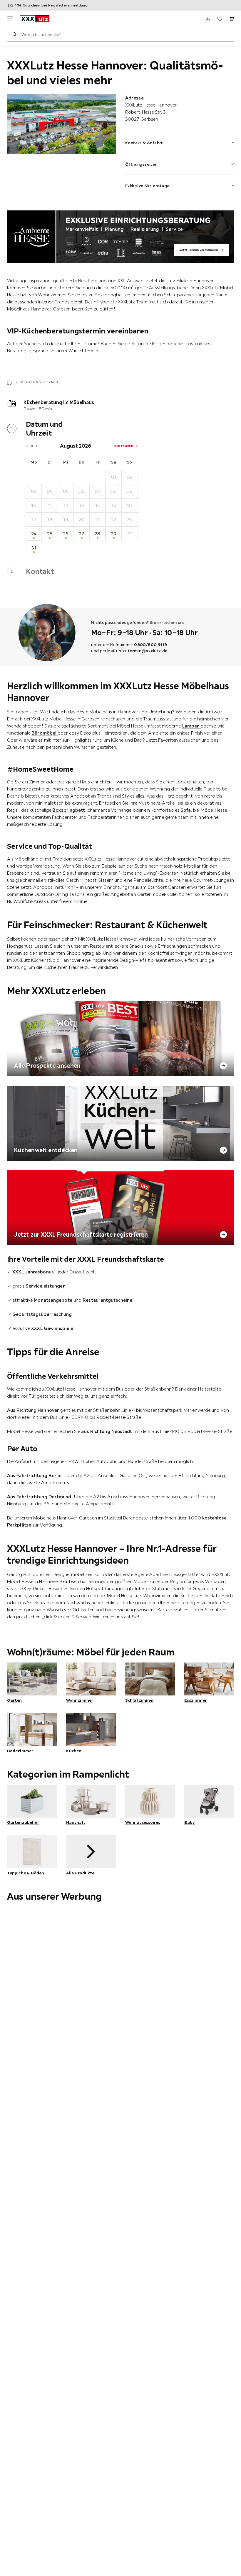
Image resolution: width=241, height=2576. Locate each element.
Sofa (186, 810)
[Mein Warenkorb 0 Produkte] (232, 19)
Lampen (192, 726)
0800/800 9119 (150, 645)
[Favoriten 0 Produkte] (220, 19)
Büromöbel (45, 733)
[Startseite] (9, 382)
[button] (180, 139)
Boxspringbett (69, 810)
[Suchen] (14, 34)
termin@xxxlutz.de (148, 651)
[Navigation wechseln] (10, 19)
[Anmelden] (208, 19)
